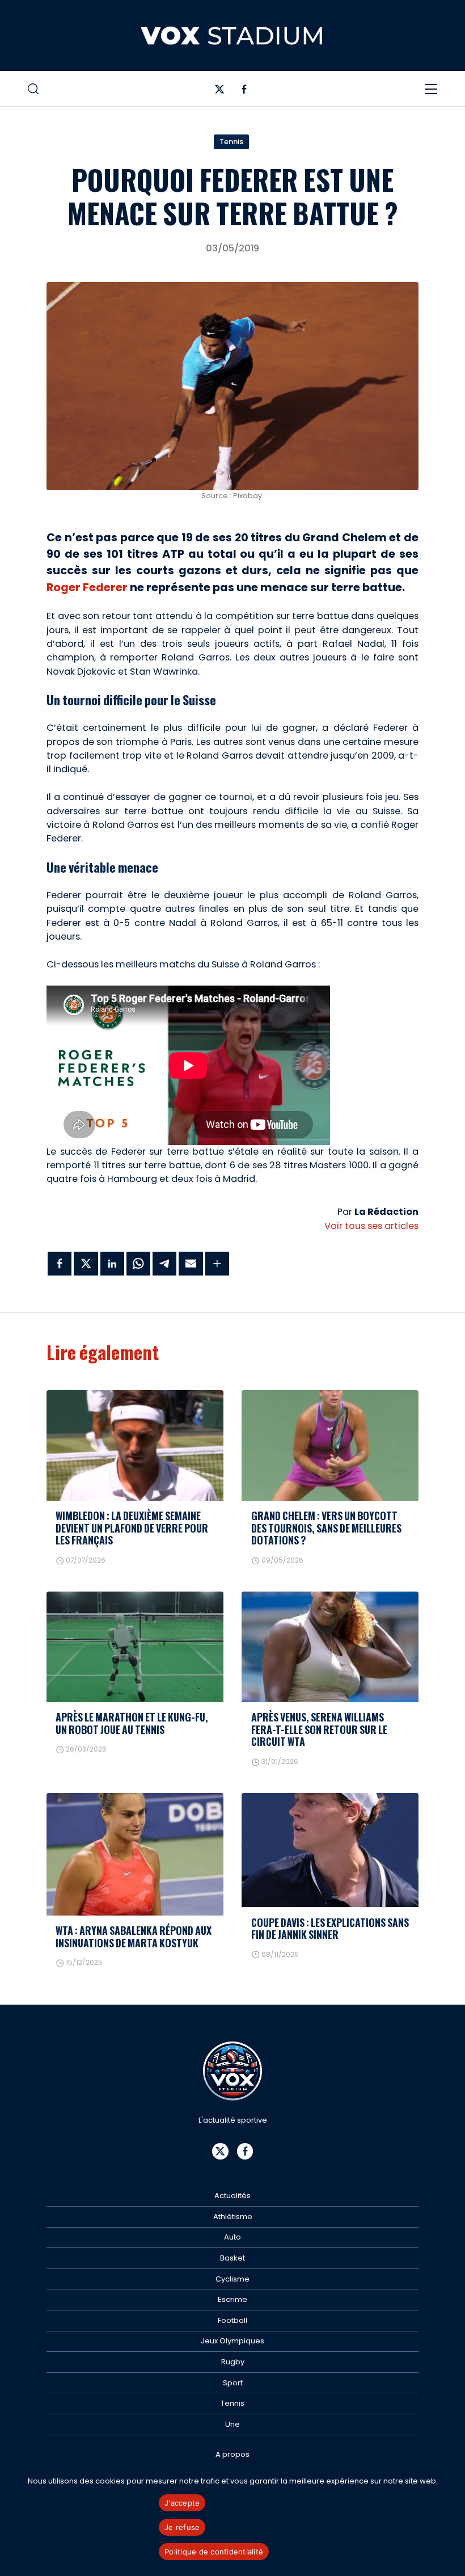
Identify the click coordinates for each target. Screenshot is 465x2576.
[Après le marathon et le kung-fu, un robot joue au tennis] (135, 1647)
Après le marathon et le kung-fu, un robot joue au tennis (132, 1723)
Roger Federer (87, 588)
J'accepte (182, 2503)
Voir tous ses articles (371, 1226)
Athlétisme (233, 2217)
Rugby (233, 2362)
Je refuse (182, 2527)
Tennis (231, 142)
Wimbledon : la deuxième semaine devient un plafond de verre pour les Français (132, 1528)
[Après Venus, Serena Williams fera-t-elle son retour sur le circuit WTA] (330, 1647)
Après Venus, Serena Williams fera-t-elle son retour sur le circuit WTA (319, 1729)
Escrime (232, 2299)
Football (232, 2320)
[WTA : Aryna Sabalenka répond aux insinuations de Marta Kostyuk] (135, 1854)
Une (232, 2424)
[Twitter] (220, 92)
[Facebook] (244, 92)
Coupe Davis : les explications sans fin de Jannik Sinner (330, 1928)
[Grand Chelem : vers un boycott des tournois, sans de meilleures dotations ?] (330, 1445)
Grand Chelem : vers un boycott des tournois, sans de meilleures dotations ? (326, 1528)
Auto (232, 2237)
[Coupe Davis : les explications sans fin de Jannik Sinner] (330, 1850)
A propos (232, 2454)
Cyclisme (232, 2279)
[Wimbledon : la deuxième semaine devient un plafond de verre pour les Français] (135, 1445)
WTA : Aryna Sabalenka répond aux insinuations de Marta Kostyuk (134, 1936)
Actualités (232, 2196)
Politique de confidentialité (214, 2552)
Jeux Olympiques (232, 2341)
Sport (233, 2383)
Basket (232, 2258)
